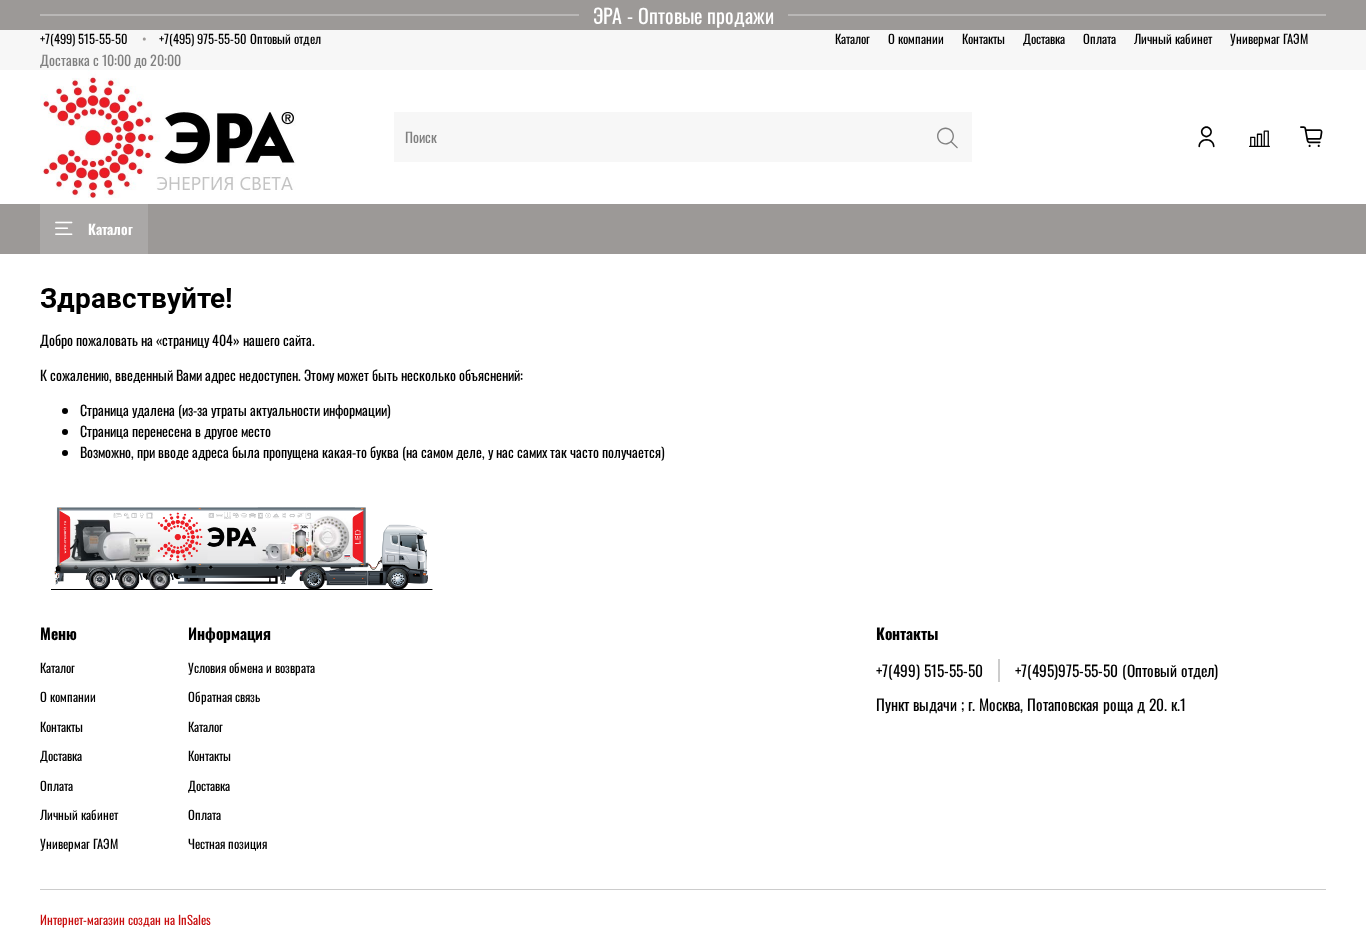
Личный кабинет (1173, 38)
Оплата (1099, 38)
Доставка (1044, 38)
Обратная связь (224, 697)
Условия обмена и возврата (251, 668)
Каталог (852, 38)
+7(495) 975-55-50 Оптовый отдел (240, 38)
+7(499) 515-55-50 (84, 38)
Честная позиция (227, 844)
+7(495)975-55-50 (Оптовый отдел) (1116, 670)
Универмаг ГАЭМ (1269, 38)
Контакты (983, 38)
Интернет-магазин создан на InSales (125, 919)
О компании (916, 38)
